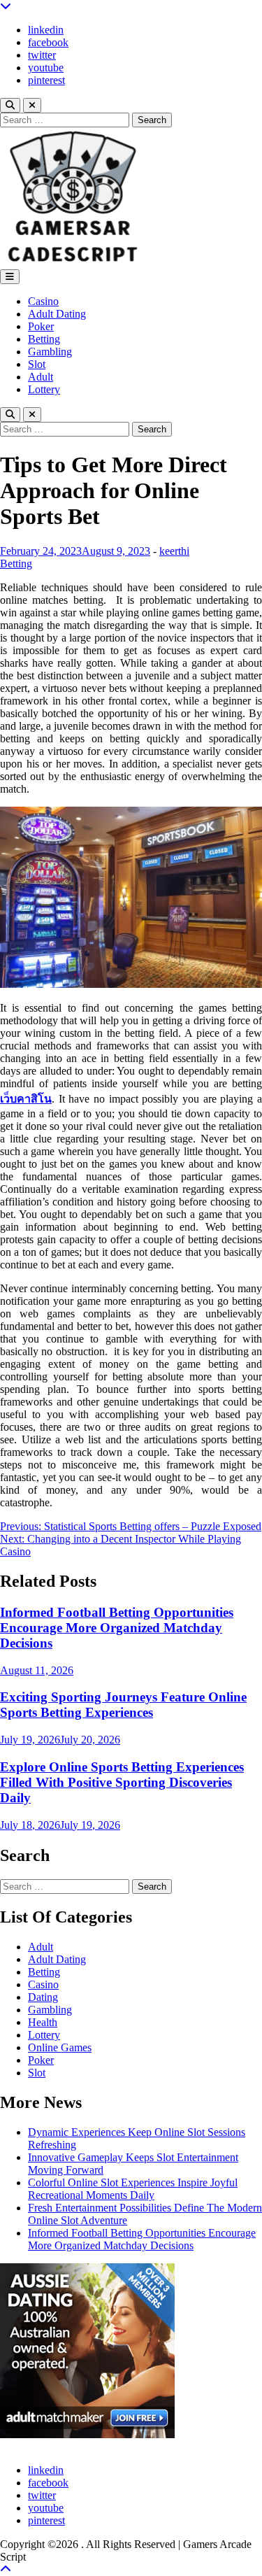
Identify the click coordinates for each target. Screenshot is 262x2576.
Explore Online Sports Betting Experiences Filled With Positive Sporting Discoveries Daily (122, 1782)
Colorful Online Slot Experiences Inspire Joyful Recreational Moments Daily (133, 2189)
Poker (41, 326)
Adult (41, 377)
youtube (46, 68)
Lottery (44, 389)
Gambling (50, 352)
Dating (43, 1997)
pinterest (46, 80)
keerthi (174, 551)
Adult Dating (57, 314)
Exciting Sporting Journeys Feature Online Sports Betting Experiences (123, 1705)
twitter (42, 55)
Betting (44, 339)
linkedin (46, 30)
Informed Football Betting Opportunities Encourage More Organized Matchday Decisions (117, 1628)
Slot (37, 364)
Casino (43, 301)
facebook (48, 42)
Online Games (60, 2047)
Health (43, 2022)
